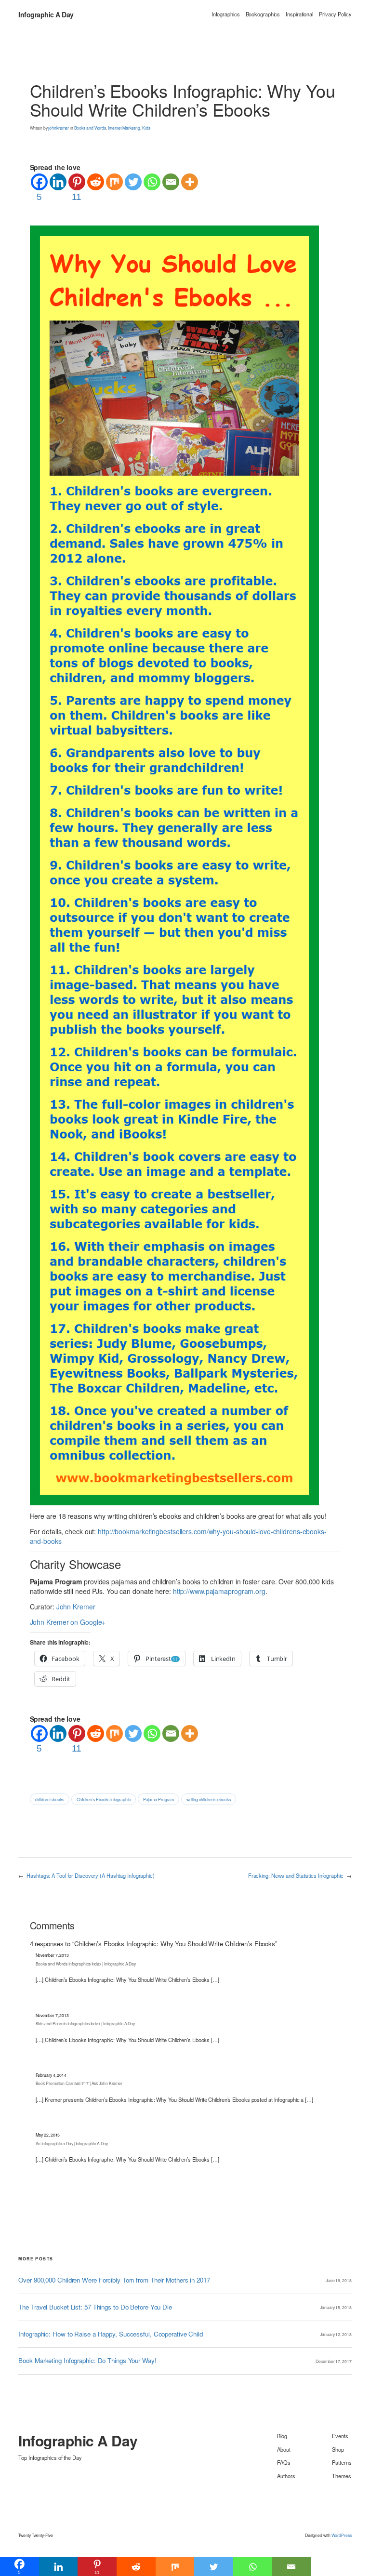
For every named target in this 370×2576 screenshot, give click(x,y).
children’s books (50, 1799)
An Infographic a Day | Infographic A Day (72, 2143)
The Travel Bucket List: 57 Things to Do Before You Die (95, 2307)
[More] (190, 182)
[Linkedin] (58, 182)
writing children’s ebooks (209, 1799)
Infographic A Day (46, 14)
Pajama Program (159, 1799)
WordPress (342, 2535)
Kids (146, 128)
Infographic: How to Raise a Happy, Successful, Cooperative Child (111, 2334)
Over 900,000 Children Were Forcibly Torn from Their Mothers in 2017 (114, 2280)
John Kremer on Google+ (68, 1622)
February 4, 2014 (51, 2075)
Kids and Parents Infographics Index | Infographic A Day (86, 2023)
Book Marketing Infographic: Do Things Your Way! (87, 2361)
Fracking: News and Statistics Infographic (296, 1875)
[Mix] (114, 182)
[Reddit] (96, 182)
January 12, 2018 (336, 2334)
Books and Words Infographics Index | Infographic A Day (86, 1964)
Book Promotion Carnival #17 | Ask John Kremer (79, 2083)
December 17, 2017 (333, 2361)
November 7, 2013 (52, 1955)
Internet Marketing (124, 128)
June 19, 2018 (339, 2280)
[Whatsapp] (152, 182)
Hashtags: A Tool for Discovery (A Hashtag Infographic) (91, 1875)
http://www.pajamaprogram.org (219, 1591)
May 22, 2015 (48, 2135)
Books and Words (90, 128)
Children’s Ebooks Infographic (104, 1799)
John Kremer (76, 1607)
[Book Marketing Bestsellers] (174, 864)
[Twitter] (133, 182)
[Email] (171, 182)
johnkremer (59, 128)
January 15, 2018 (336, 2307)
